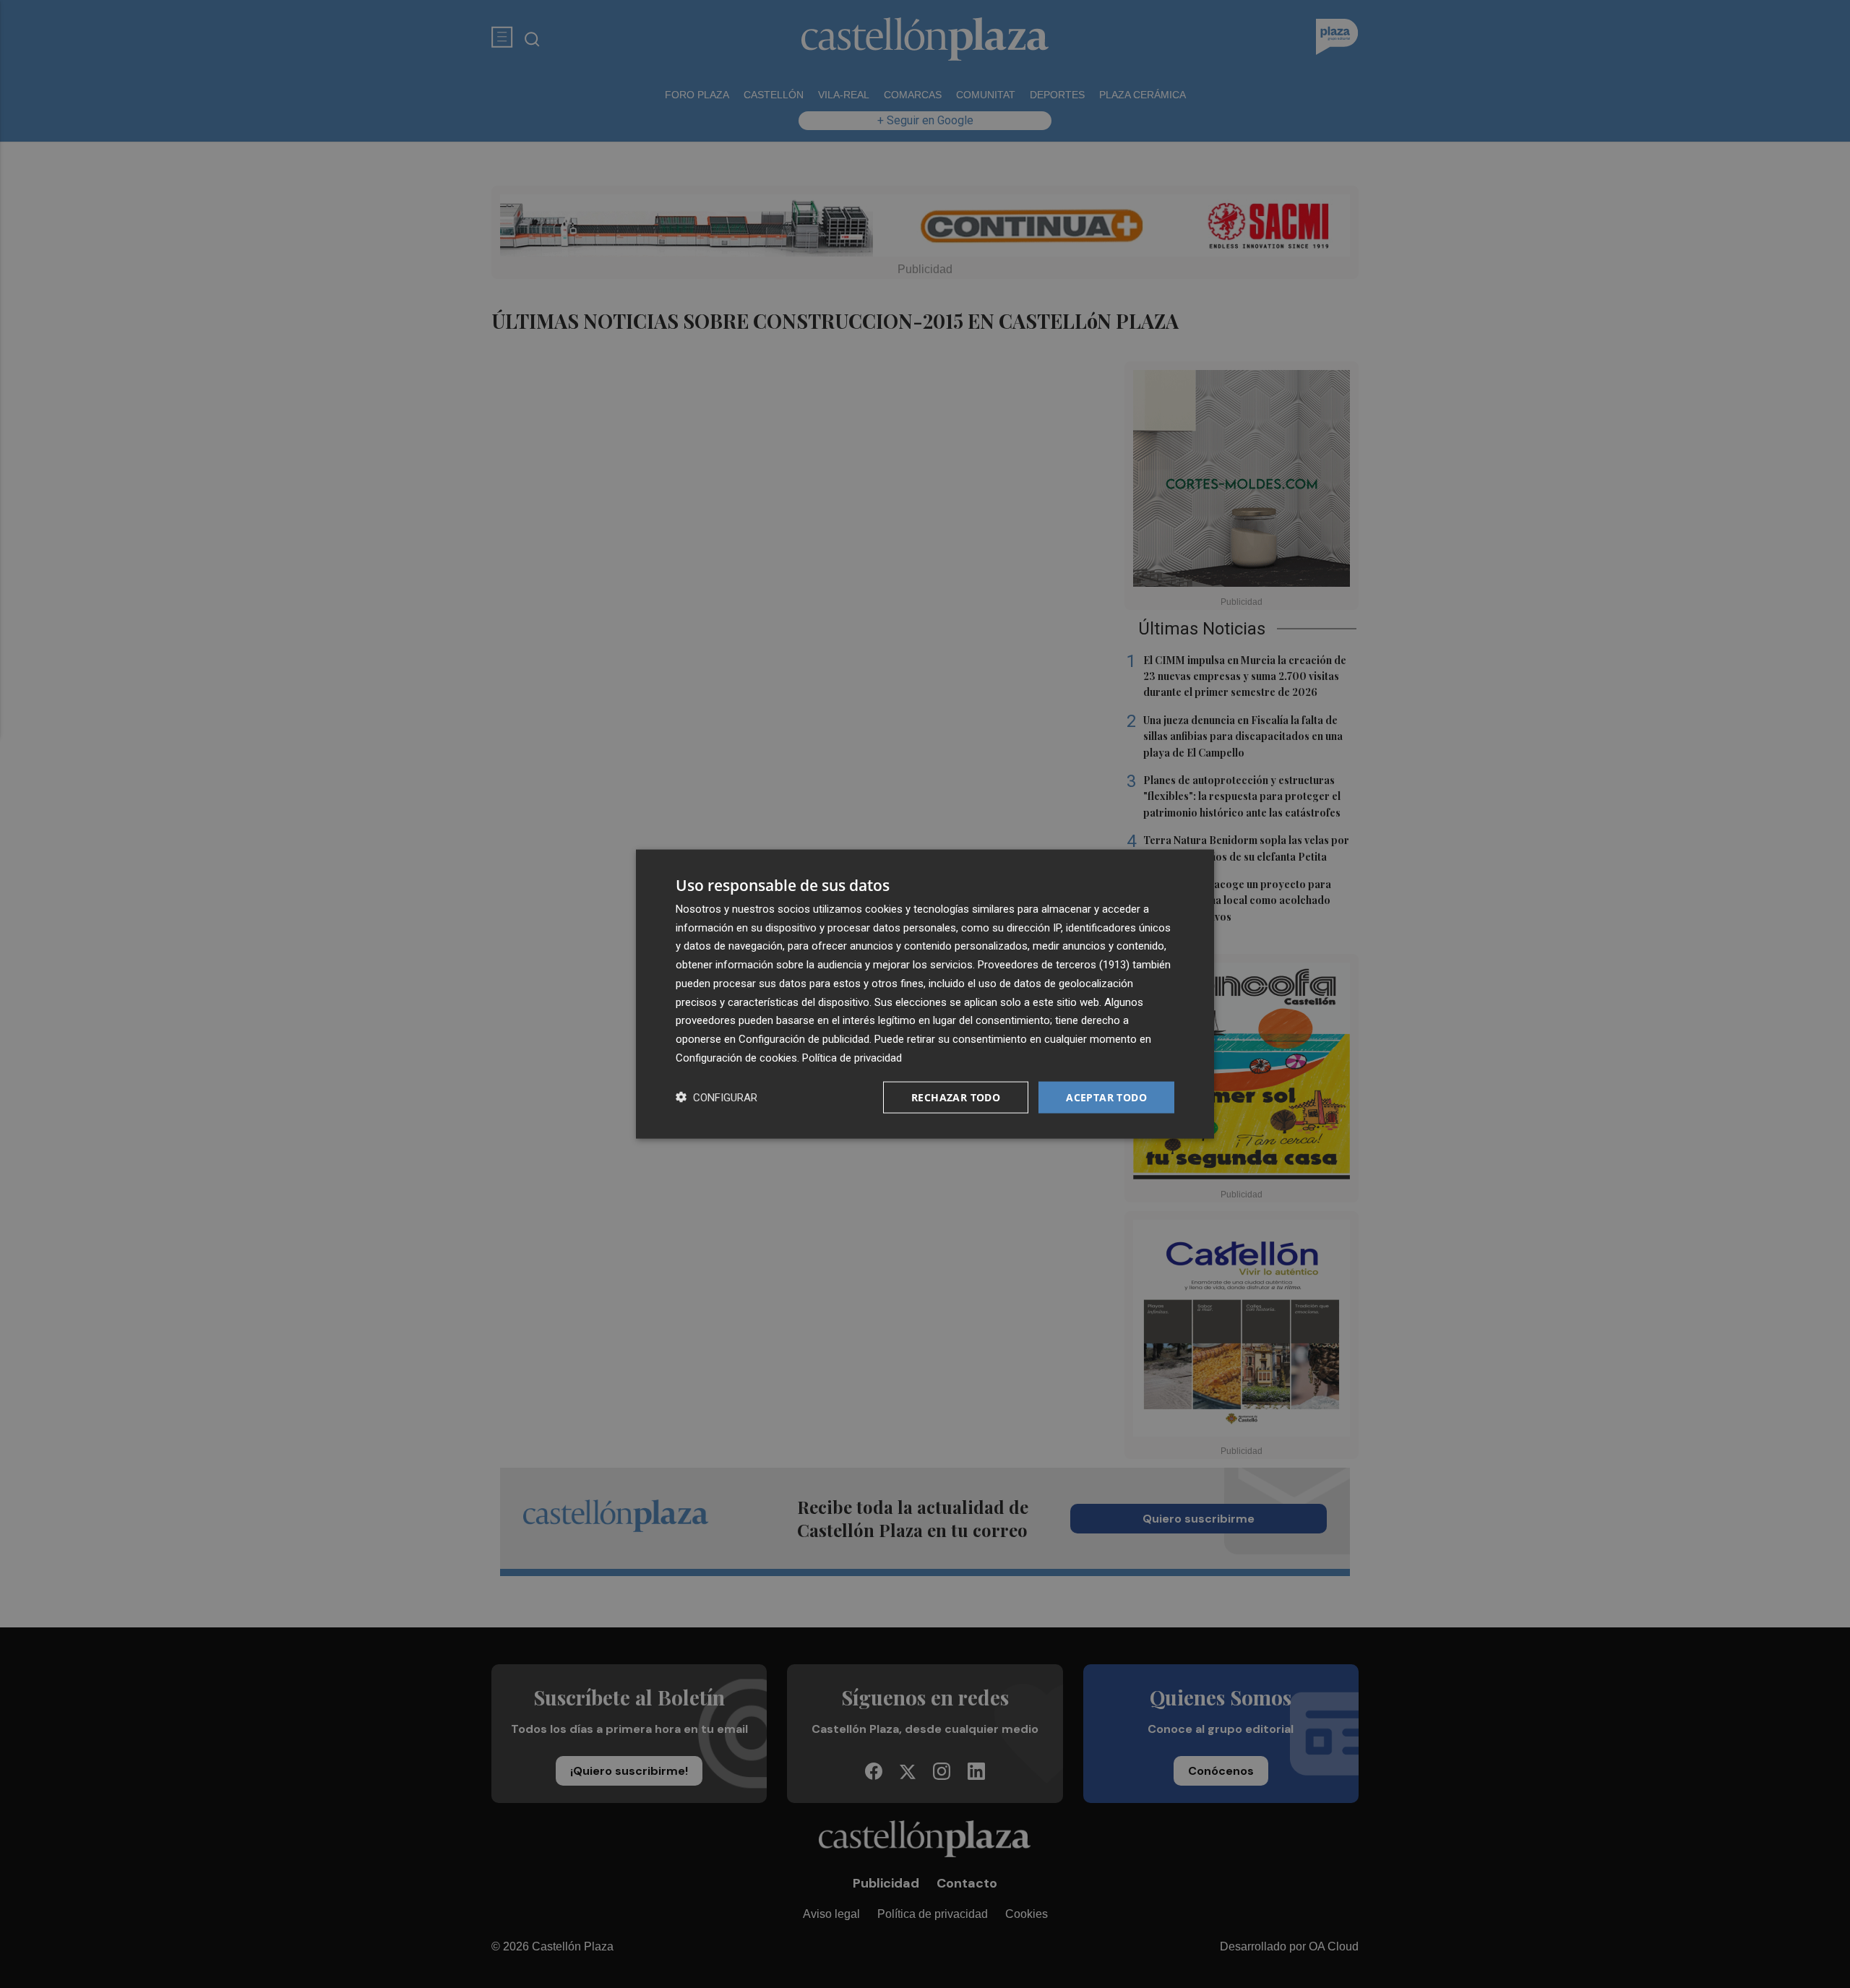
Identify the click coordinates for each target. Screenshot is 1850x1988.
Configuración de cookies (736, 1057)
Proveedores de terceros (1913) (1054, 965)
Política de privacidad (852, 1057)
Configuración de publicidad (804, 1039)
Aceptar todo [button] (1106, 1097)
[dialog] (925, 994)
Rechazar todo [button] (956, 1097)
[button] (717, 1097)
